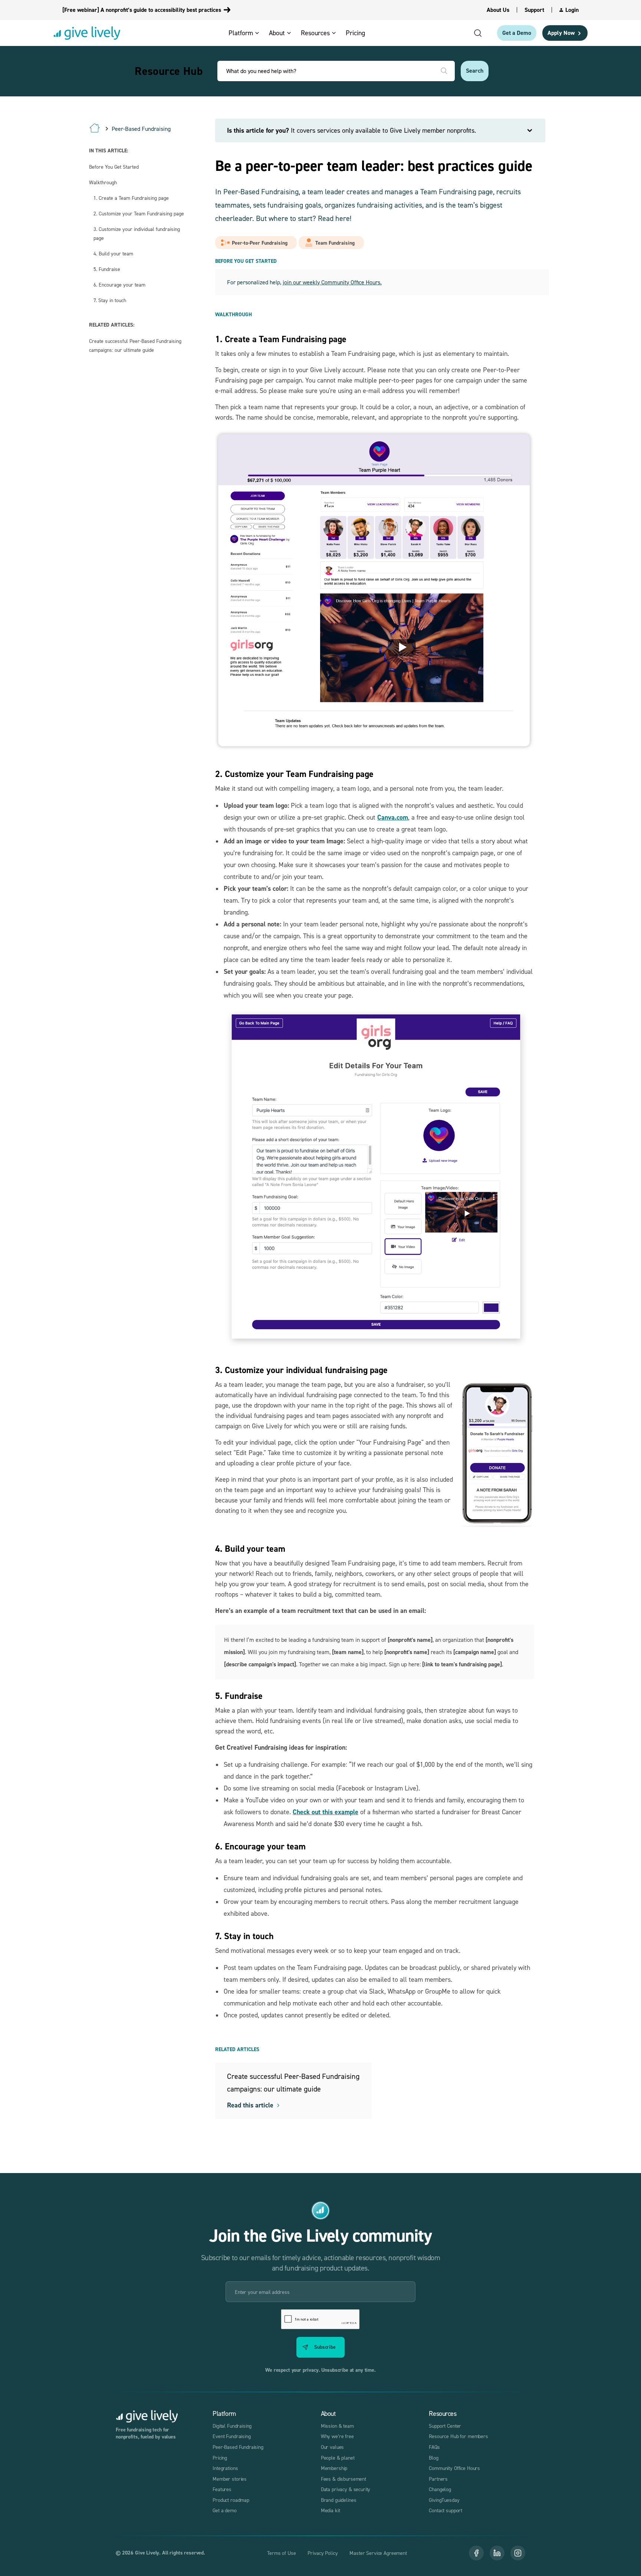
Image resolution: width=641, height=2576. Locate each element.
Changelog (440, 2489)
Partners (438, 2479)
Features (222, 2489)
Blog (433, 2458)
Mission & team (337, 2426)
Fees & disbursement (343, 2479)
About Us (498, 10)
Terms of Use (281, 2553)
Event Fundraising (231, 2436)
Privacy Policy (323, 2553)
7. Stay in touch (110, 300)
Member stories (230, 2479)
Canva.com (393, 817)
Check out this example (326, 1812)
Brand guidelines (339, 2500)
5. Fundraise (107, 269)
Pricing (220, 2458)
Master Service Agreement (378, 2553)
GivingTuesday (444, 2500)
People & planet (338, 2458)
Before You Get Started (114, 167)
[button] (246, 33)
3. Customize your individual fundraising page (137, 233)
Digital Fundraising (232, 2426)
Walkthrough (103, 182)
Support (534, 10)
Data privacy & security (346, 2489)
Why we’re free (337, 2436)
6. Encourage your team (119, 285)
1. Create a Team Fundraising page (131, 198)
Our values (333, 2447)
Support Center (445, 2426)
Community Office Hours (454, 2468)
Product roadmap (231, 2500)
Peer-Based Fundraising (238, 2447)
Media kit (331, 2510)
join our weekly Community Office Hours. (332, 282)
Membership (334, 2468)
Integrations (225, 2468)
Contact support (446, 2510)
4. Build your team (113, 253)
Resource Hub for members (458, 2436)
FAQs (434, 2447)
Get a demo (225, 2510)
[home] (87, 33)
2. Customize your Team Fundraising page (139, 213)
